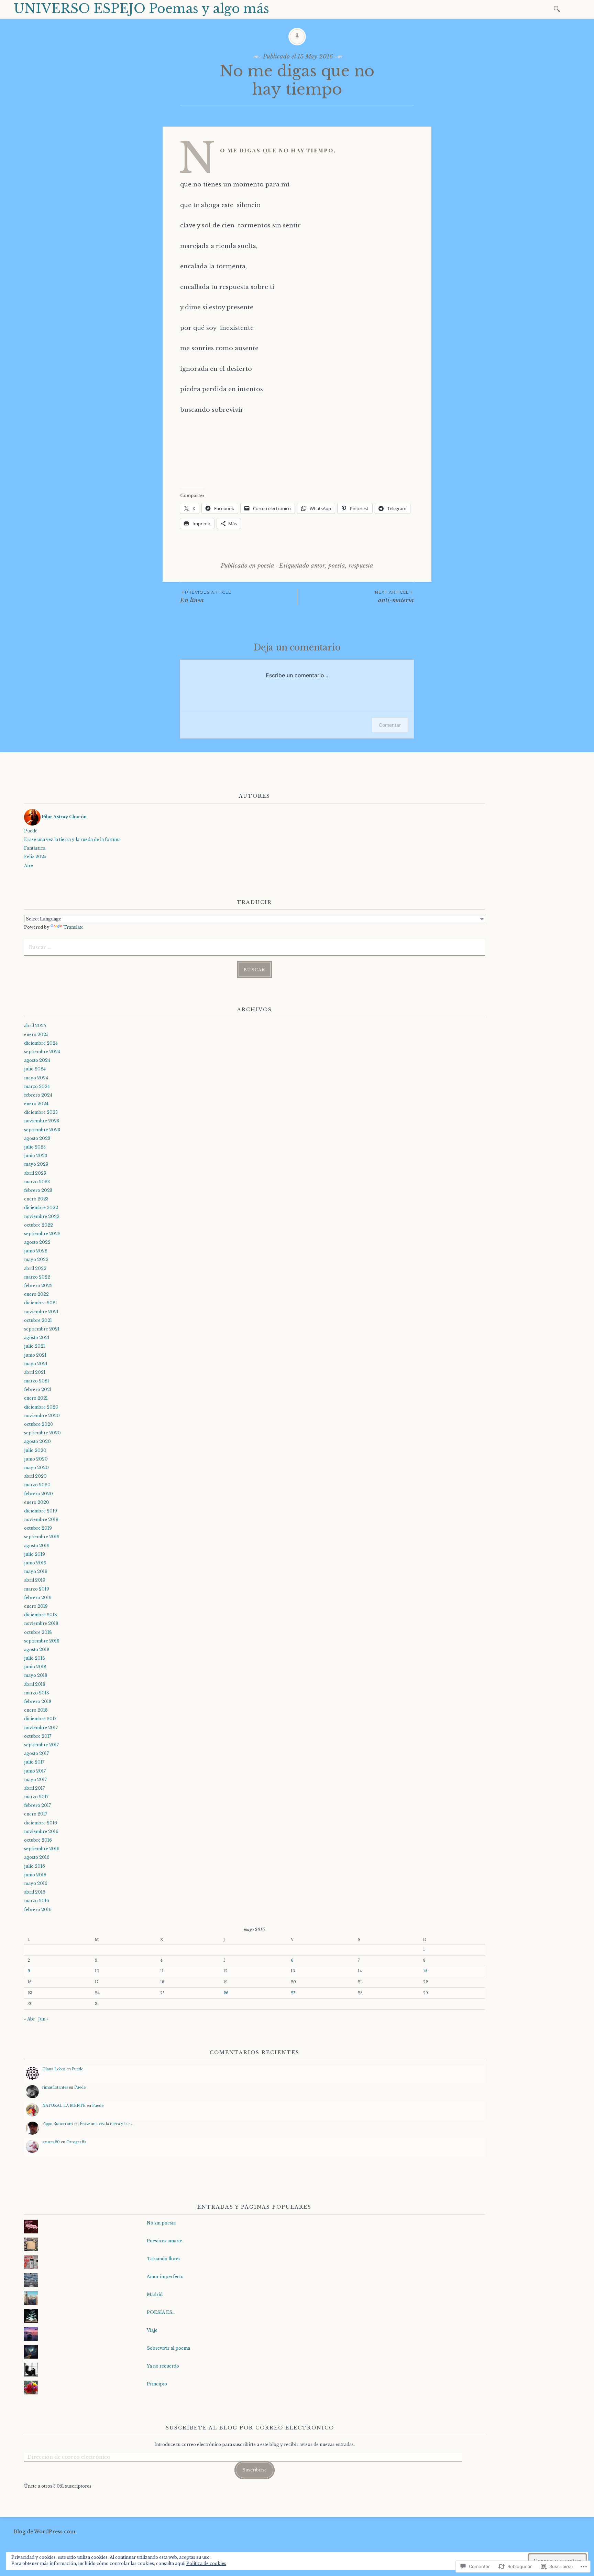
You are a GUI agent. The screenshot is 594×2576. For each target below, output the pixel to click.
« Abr (30, 2019)
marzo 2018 (37, 1693)
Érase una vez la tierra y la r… (106, 2124)
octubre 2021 (38, 1320)
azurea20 (51, 2142)
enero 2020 (37, 1502)
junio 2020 (36, 1459)
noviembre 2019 (41, 1519)
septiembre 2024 (42, 1052)
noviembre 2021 (41, 1312)
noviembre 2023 (42, 1121)
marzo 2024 (37, 1086)
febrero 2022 (38, 1286)
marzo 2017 (36, 1797)
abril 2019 (35, 1580)
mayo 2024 (36, 1078)
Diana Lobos (54, 2069)
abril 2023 (35, 1173)
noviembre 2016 (41, 1831)
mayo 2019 (36, 1571)
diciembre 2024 (41, 1043)
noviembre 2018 (41, 1623)
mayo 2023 (36, 1164)
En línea (206, 597)
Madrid (155, 2294)
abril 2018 (35, 1684)
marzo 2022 (37, 1277)
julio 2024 (35, 1069)
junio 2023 (36, 1156)
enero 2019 (36, 1606)
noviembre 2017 (41, 1728)
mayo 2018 (36, 1675)
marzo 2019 (37, 1589)
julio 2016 (35, 1866)
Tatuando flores (164, 2259)
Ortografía (76, 2142)
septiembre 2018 (42, 1641)
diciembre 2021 (41, 1303)
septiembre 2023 (42, 1130)
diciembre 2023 (41, 1112)
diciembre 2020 (41, 1407)
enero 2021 (36, 1398)
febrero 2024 (38, 1095)
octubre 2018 (38, 1632)
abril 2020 (35, 1476)
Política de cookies (206, 2563)
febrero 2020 (38, 1494)
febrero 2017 (37, 1805)
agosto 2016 (37, 1857)
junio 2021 (35, 1355)
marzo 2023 (37, 1182)
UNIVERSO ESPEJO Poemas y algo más (141, 9)
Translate (73, 927)
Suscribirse (255, 2470)
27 (293, 1993)
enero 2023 (36, 1199)
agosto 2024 (37, 1060)
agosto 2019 (37, 1546)
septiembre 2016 (42, 1849)
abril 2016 (35, 1892)
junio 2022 (36, 1251)
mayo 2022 (36, 1259)
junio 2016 (35, 1875)
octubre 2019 (38, 1528)
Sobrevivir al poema (168, 2348)
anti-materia (394, 597)
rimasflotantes (55, 2087)
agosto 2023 (37, 1138)
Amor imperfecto (165, 2277)
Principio (157, 2384)
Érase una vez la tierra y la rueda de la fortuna (72, 839)
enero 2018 (36, 1710)
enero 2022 (36, 1294)
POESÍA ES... (161, 2312)
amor (318, 566)
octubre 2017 (38, 1736)
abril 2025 (35, 1026)
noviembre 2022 (42, 1216)
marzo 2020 (37, 1485)
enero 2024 (36, 1104)
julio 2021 (35, 1346)
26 (226, 1993)
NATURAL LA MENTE (64, 2106)
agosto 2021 (37, 1338)
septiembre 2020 (42, 1433)
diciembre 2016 (41, 1823)
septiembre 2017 (41, 1745)
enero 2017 (36, 1814)
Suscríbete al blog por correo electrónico (250, 2428)
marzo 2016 (37, 1901)
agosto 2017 (36, 1753)
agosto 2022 (37, 1242)
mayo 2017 (35, 1780)
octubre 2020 (39, 1424)
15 (425, 1971)
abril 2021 (35, 1372)
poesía (266, 566)
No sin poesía (161, 2223)
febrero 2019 (38, 1598)
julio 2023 (35, 1147)
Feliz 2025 (35, 857)
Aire (29, 866)
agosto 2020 (37, 1441)
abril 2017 (34, 1788)
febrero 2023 (38, 1190)
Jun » (43, 2019)
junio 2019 (35, 1563)
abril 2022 (35, 1268)
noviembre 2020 (42, 1416)
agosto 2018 (37, 1650)
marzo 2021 (37, 1381)
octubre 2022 (38, 1225)
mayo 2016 (36, 1883)
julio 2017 (34, 1762)
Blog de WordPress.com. (45, 2532)
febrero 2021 (38, 1389)
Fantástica (35, 848)
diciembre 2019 (41, 1511)
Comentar (390, 725)
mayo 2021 (36, 1364)
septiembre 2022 (42, 1234)
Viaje (152, 2330)
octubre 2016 (38, 1840)
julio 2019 (35, 1554)
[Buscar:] (558, 8)
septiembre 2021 (42, 1329)
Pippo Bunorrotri (58, 2124)
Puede (31, 831)
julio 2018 (35, 1658)
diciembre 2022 (41, 1208)
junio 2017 (35, 1771)
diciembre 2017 (40, 1719)
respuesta (361, 566)
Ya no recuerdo (163, 2366)
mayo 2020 (36, 1468)
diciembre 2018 (41, 1615)
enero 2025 (36, 1034)
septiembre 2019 (42, 1537)
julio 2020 (35, 1450)
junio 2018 (35, 1667)
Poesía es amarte (164, 2241)
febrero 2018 (38, 1701)
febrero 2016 (38, 1910)
